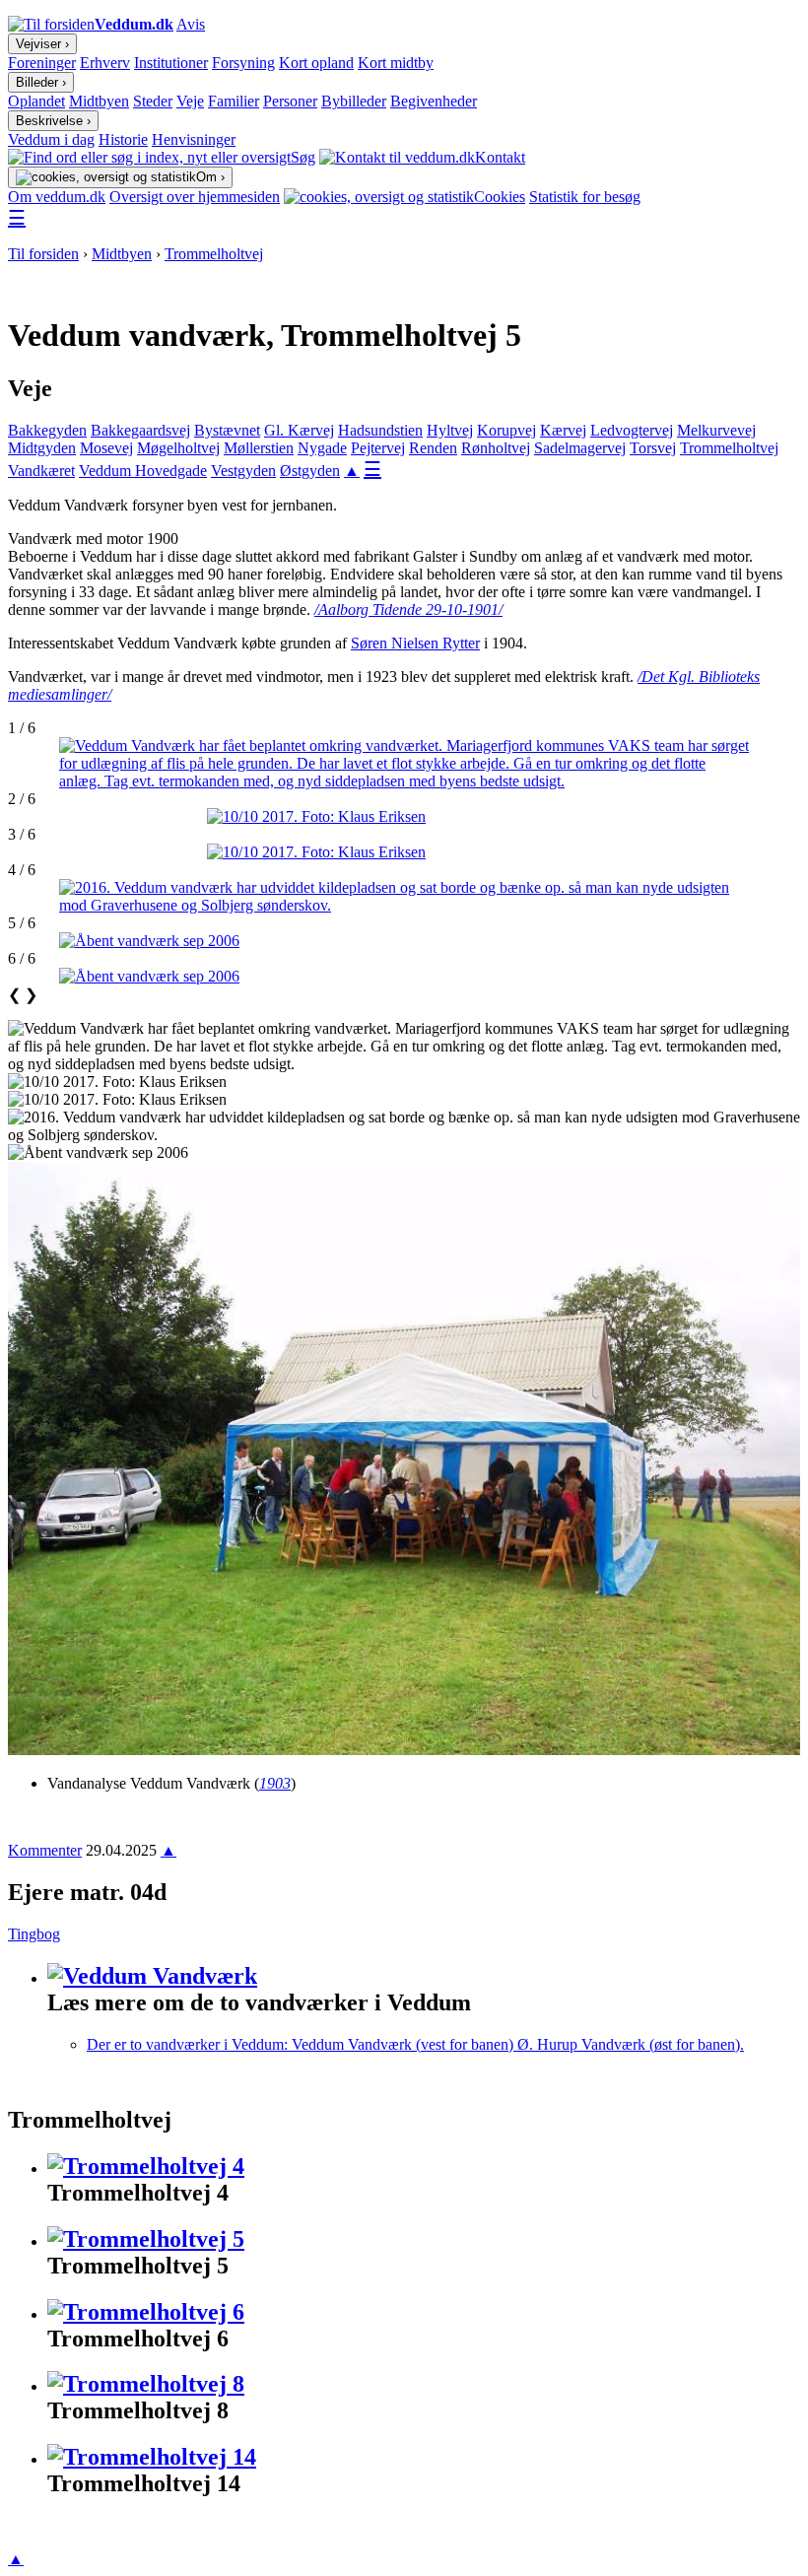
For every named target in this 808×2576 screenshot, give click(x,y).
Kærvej (563, 430)
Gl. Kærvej (299, 430)
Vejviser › (42, 44)
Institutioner (171, 63)
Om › (210, 177)
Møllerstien (259, 448)
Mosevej (106, 448)
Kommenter (45, 1850)
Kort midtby (396, 63)
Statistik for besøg (585, 197)
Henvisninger (194, 139)
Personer (290, 101)
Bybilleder (354, 101)
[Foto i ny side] (404, 764)
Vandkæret (41, 471)
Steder (153, 101)
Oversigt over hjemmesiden (195, 197)
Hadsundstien (380, 430)
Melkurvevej (716, 430)
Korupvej (506, 430)
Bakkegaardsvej (140, 430)
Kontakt (500, 157)
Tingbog (34, 1934)
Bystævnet (227, 430)
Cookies (500, 197)
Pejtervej (378, 448)
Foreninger (42, 63)
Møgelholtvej (178, 448)
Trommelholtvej (214, 254)
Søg (303, 157)
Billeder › (41, 82)
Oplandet (36, 101)
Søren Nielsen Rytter (415, 643)
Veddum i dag (51, 139)
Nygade (322, 448)
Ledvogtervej (632, 430)
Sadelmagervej (580, 448)
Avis (191, 24)
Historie (123, 139)
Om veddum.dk (57, 197)
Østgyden (310, 471)
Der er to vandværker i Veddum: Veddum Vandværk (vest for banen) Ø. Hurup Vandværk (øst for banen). (415, 2044)
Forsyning (243, 63)
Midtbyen (99, 101)
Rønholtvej (496, 448)
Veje (190, 101)
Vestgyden (243, 471)
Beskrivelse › (53, 121)
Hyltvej (450, 430)
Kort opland (316, 63)
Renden (433, 448)
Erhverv (105, 63)
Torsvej (653, 448)
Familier (234, 101)
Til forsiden (43, 254)
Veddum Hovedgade (143, 471)
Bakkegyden (47, 430)
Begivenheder (434, 101)
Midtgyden (42, 448)
